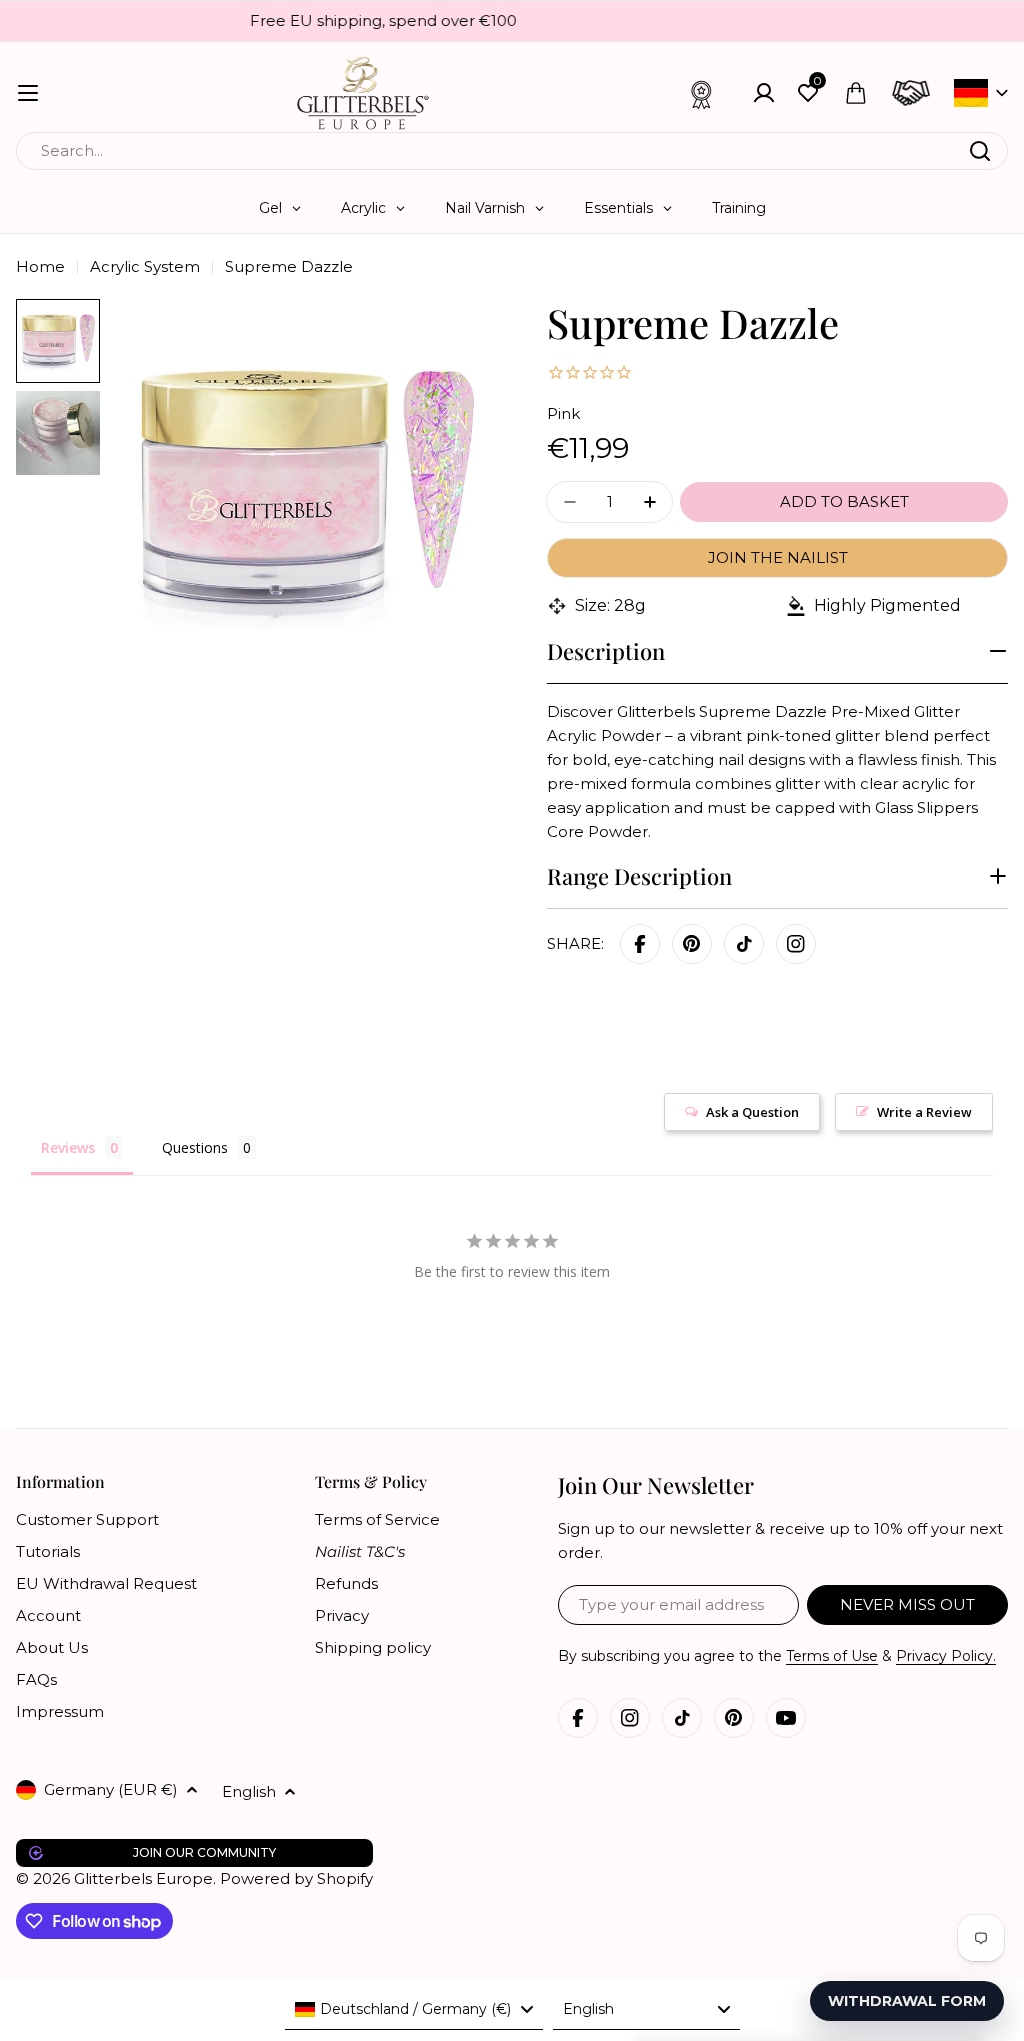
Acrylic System (145, 266)
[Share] (796, 944)
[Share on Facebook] (640, 944)
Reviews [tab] (68, 1147)
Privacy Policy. (946, 1656)
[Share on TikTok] (744, 944)
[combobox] (512, 151)
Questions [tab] (195, 1147)
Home (40, 266)
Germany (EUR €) (111, 1789)
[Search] (980, 151)
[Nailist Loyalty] (702, 93)
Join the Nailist (778, 557)
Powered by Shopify (296, 1878)
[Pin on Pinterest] (692, 944)
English (249, 1791)
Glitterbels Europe (143, 1878)
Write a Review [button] (924, 1112)
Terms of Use (832, 1656)
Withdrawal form (907, 2001)
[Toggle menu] (28, 93)
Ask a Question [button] (752, 1112)
